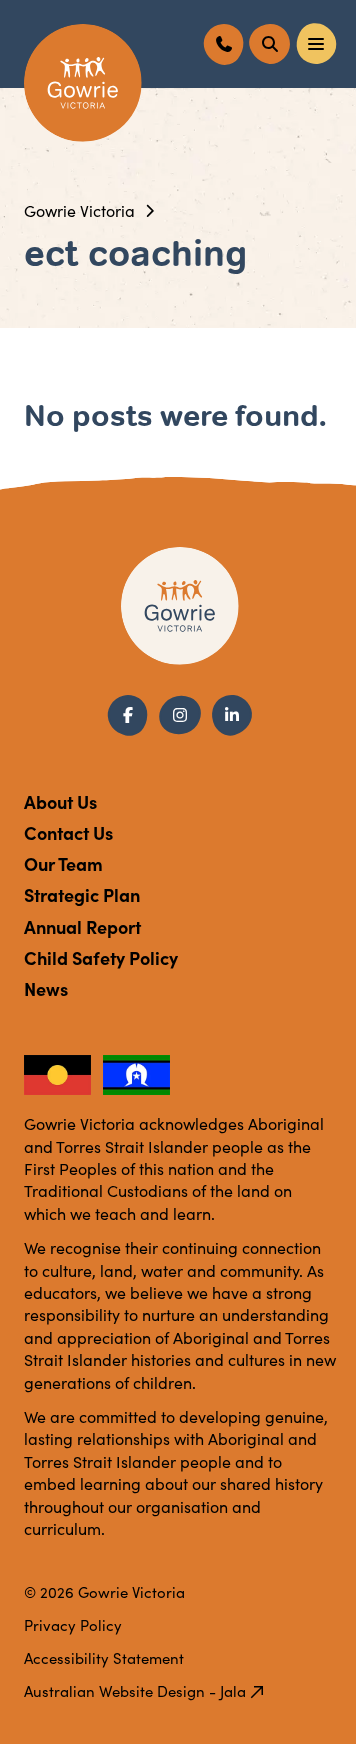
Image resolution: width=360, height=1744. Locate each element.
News (46, 988)
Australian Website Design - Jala (135, 1691)
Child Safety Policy (101, 957)
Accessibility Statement (104, 1658)
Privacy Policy (73, 1625)
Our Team (63, 863)
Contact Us (68, 832)
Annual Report (82, 926)
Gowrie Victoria (79, 210)
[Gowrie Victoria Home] (83, 83)
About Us (60, 801)
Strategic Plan (82, 894)
